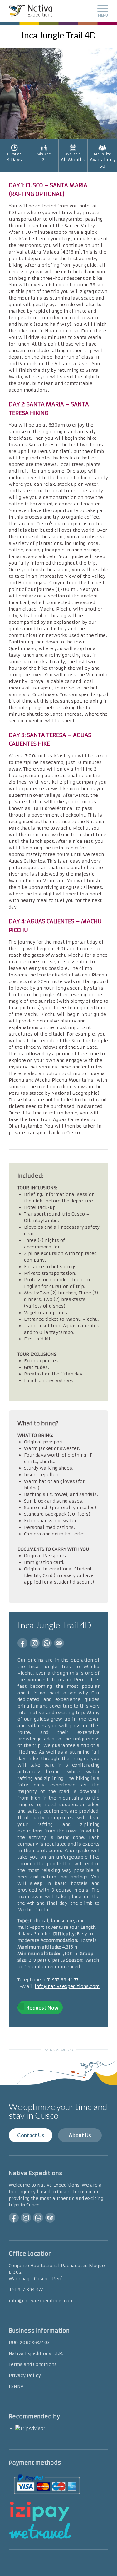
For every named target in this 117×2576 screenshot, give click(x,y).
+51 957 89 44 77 (61, 1980)
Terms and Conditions (33, 2364)
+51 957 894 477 (26, 2290)
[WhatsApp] (47, 1643)
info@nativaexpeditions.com (67, 1986)
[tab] (58, 190)
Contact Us (31, 2135)
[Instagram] (35, 1643)
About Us (80, 2135)
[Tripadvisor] (59, 1643)
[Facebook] (22, 1643)
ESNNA (16, 2386)
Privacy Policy (25, 2375)
